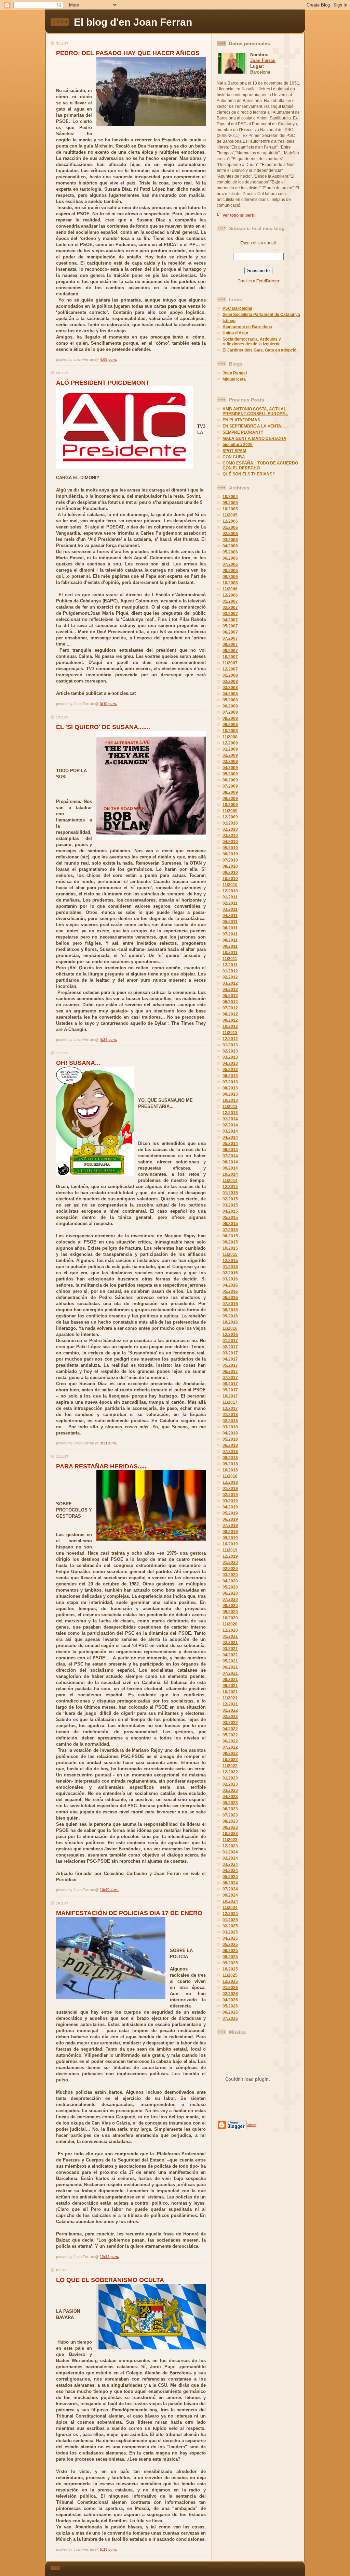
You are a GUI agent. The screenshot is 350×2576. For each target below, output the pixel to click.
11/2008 (230, 737)
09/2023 (230, 1827)
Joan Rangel (235, 373)
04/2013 (230, 1063)
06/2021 (230, 1667)
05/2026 (230, 2006)
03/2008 (230, 688)
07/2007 (230, 638)
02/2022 (230, 1717)
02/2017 (230, 1347)
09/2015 (230, 1242)
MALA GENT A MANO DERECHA (254, 438)
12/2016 (230, 1335)
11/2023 (230, 1840)
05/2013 (230, 1070)
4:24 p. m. (108, 1040)
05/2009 (230, 774)
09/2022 (230, 1754)
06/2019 (230, 1519)
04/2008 (230, 694)
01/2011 (230, 897)
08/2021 (230, 1680)
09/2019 (230, 1538)
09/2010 (230, 872)
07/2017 (230, 1378)
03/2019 (230, 1501)
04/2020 (230, 1581)
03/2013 (230, 1057)
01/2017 (230, 1341)
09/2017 (230, 1390)
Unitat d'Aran (235, 333)
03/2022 (230, 1723)
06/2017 (230, 1372)
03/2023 (230, 1790)
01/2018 (230, 1415)
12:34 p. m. (109, 2257)
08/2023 (230, 1821)
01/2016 (230, 1267)
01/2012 (230, 971)
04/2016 (230, 1285)
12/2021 (230, 1704)
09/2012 (230, 1020)
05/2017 (230, 1365)
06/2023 (230, 1809)
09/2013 (230, 1094)
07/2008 (230, 712)
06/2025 (230, 1951)
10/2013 (230, 1100)
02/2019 (230, 1495)
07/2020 (230, 1599)
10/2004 (230, 497)
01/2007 (230, 601)
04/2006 (230, 546)
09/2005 (230, 503)
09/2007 (230, 651)
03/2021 (230, 1649)
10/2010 (230, 879)
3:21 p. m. (108, 1443)
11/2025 (230, 1975)
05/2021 (230, 1661)
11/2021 (230, 1698)
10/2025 (230, 1969)
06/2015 (230, 1224)
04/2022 (230, 1729)
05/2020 (230, 1587)
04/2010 (230, 842)
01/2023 (230, 1778)
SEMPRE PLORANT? (243, 432)
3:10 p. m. (108, 704)
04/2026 (230, 2000)
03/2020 (230, 1575)
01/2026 (230, 1988)
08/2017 (230, 1384)
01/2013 (230, 1045)
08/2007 (230, 645)
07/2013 (230, 1082)
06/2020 (230, 1593)
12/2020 (230, 1630)
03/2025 (230, 1932)
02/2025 (230, 1926)
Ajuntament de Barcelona (247, 327)
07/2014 (230, 1156)
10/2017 (230, 1396)
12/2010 (230, 891)
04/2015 (230, 1211)
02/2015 (230, 1199)
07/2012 (230, 1008)
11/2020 (230, 1624)
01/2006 (230, 527)
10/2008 (230, 731)
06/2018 (230, 1445)
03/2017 (230, 1353)
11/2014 (230, 1181)
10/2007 (230, 657)
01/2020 (230, 1563)
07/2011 (230, 934)
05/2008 (230, 700)
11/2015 (230, 1254)
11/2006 (230, 589)
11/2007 (230, 663)
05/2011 (230, 922)
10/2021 (230, 1692)
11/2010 (230, 885)
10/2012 (230, 1026)
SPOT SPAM (234, 451)
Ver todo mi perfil (239, 215)
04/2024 (230, 1871)
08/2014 (230, 1162)
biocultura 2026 (238, 445)
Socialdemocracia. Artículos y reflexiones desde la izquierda (252, 342)
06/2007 (230, 632)
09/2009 (230, 799)
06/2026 (230, 2012)
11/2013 (230, 1107)
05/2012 (230, 996)
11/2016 (230, 1328)
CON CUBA (234, 457)
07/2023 (230, 1815)
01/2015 (230, 1193)
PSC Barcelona (237, 308)
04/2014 (230, 1137)
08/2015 (230, 1236)
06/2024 (230, 1883)
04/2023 (230, 1797)
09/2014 (230, 1168)
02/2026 (230, 1994)
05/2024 (230, 1877)
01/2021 (230, 1636)
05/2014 (230, 1144)
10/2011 (230, 953)
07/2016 (230, 1304)
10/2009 (230, 805)
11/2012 (230, 1033)
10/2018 (230, 1470)
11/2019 (230, 1550)
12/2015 (230, 1261)
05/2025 (230, 1944)
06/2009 (230, 780)
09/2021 (230, 1686)
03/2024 (230, 1864)
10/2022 (230, 1760)
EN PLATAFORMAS (241, 420)
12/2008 (230, 743)
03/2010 (230, 836)
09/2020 (230, 1612)
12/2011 (230, 965)
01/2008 (230, 675)
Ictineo (229, 321)
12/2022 (230, 1772)
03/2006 (230, 540)
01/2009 (230, 749)
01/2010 (230, 823)
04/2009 (230, 768)
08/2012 (230, 1014)
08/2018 (230, 1458)
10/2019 (230, 1544)
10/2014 (230, 1174)
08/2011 (230, 940)
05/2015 (230, 1217)
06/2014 (230, 1150)
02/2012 (230, 977)
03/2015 (230, 1205)
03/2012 (230, 983)
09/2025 (230, 1963)
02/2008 (230, 681)
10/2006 (230, 583)
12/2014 (230, 1187)
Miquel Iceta (234, 379)
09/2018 (230, 1464)
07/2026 (230, 2018)
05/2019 (230, 1513)
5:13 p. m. (108, 2549)
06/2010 (230, 854)
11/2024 (230, 1908)
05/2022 (230, 1735)
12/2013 (230, 1113)
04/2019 (230, 1507)
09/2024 (230, 1895)
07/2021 (230, 1673)
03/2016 (230, 1279)
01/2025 (230, 1920)
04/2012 (230, 990)
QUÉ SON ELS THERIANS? (249, 474)
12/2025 (230, 1981)
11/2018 (230, 1476)
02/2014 (230, 1125)
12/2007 (230, 669)
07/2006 (230, 564)
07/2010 (230, 860)
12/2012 (230, 1039)
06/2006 (230, 558)
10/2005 (230, 509)
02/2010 (230, 829)
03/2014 (230, 1131)
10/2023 (230, 1834)
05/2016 (230, 1291)
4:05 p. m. (108, 359)
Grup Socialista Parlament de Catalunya (261, 315)
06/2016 (230, 1298)
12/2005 (230, 521)
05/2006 (230, 552)
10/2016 (230, 1322)
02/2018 (230, 1421)
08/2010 (230, 866)
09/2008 (230, 725)
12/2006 (230, 595)
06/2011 (230, 928)
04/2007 (230, 620)
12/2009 (230, 817)
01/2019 (230, 1489)
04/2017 (230, 1359)
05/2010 (230, 848)
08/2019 (230, 1532)
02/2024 (230, 1858)
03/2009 (230, 762)
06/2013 (230, 1076)
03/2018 (230, 1427)
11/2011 (230, 959)
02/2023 (230, 1784)
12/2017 (230, 1408)
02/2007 (230, 608)
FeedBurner (268, 281)
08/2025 (230, 1957)
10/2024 (230, 1901)
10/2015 (230, 1248)
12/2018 (230, 1482)
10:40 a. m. (109, 1890)
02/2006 (230, 534)
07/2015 (230, 1230)
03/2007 (230, 614)
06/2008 (230, 706)
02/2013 (230, 1051)
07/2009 (230, 786)
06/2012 (230, 1002)
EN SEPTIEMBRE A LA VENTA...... (255, 426)
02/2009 (230, 755)
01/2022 (230, 1710)
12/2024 (230, 1914)
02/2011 (230, 903)
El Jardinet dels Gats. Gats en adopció (259, 350)
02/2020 (230, 1569)
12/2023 (230, 1846)
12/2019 (230, 1556)
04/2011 (230, 916)
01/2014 (230, 1119)
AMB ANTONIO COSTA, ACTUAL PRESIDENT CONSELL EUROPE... (255, 411)
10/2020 (230, 1618)
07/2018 (230, 1452)
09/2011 (230, 946)
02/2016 (230, 1273)
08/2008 (230, 718)
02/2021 (230, 1643)
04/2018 (230, 1433)
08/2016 (230, 1310)
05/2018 (230, 1439)
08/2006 (230, 571)
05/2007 (230, 626)
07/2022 (230, 1747)
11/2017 (230, 1402)
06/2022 (230, 1741)
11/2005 (230, 515)
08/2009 (230, 792)
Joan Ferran (263, 60)
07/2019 (230, 1526)
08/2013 (230, 1088)
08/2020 (230, 1606)
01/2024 (230, 1852)
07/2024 (230, 1889)
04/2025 (230, 1938)
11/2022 (230, 1766)
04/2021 (230, 1655)
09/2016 (230, 1316)
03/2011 (230, 909)
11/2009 (230, 811)
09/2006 (230, 577)
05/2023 (230, 1803)
